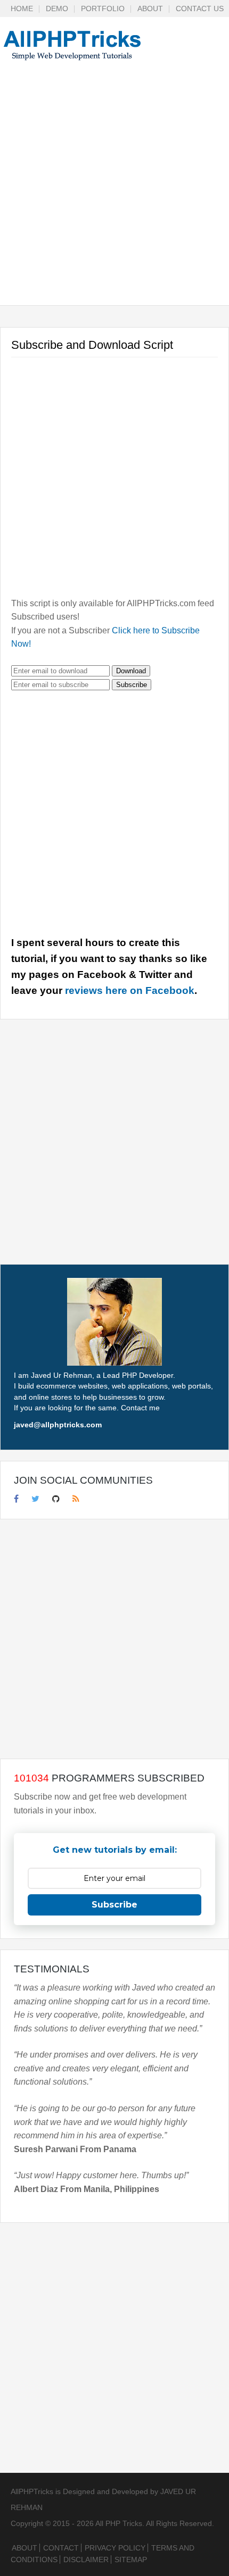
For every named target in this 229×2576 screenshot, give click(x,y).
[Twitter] (35, 1499)
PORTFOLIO (103, 9)
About (24, 2548)
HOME (22, 9)
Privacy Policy (115, 2548)
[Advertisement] (114, 191)
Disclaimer (86, 2560)
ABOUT (150, 9)
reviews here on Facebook (130, 990)
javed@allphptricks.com (58, 1425)
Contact (61, 2548)
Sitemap (131, 2560)
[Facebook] (16, 1499)
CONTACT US (200, 9)
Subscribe (132, 685)
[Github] (56, 1499)
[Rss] (76, 1499)
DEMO (57, 9)
